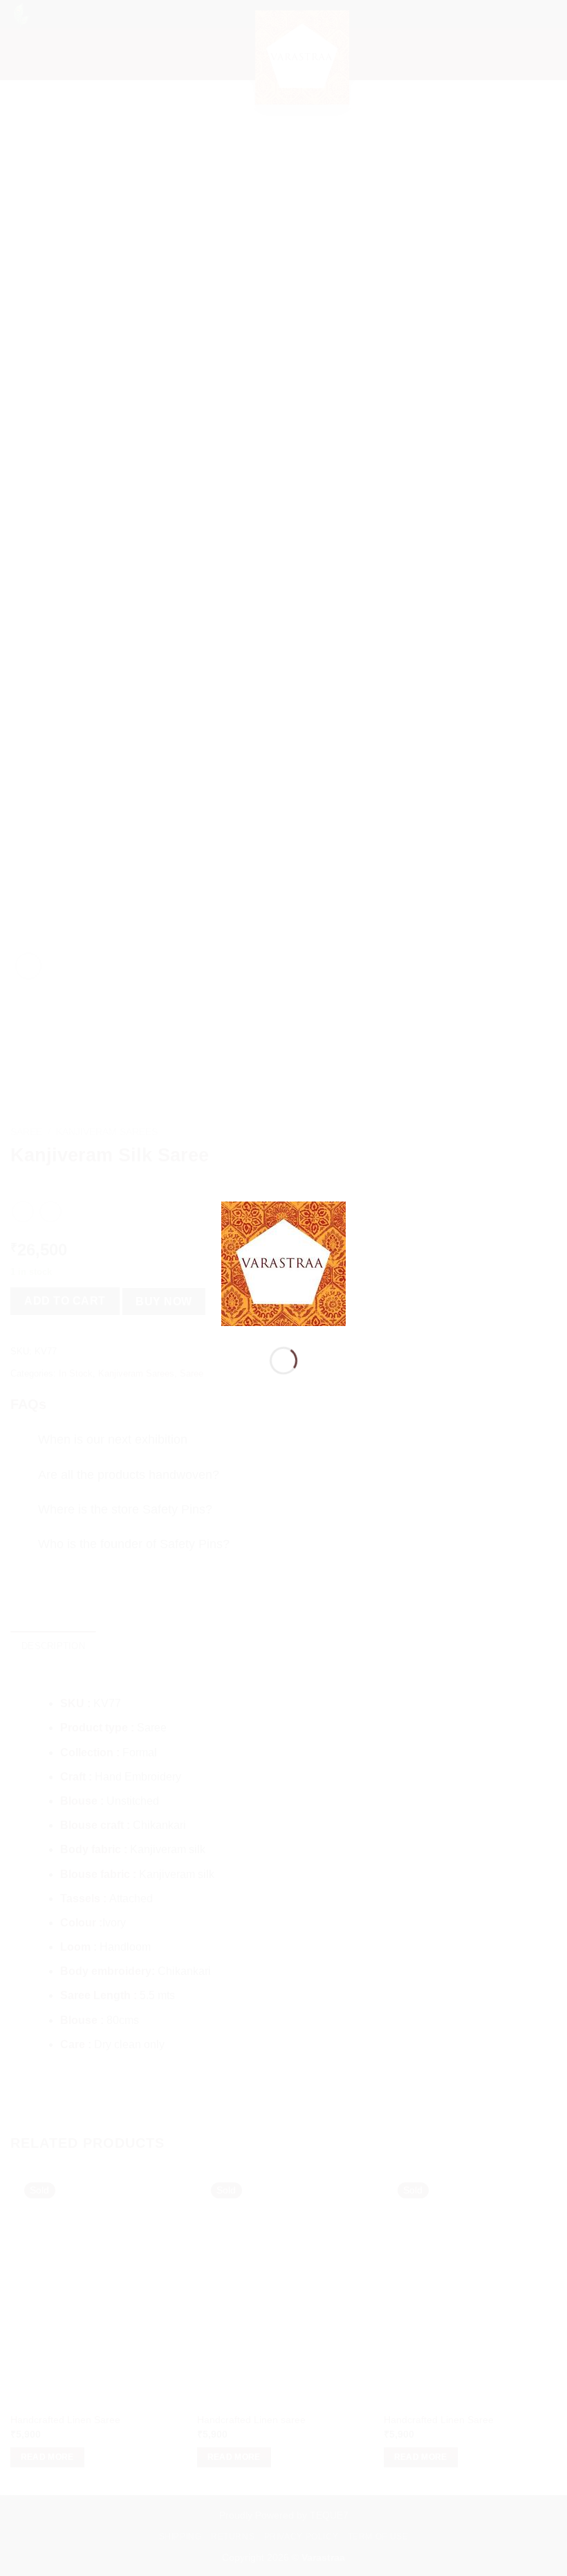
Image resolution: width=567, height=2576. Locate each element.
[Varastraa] (283, 1263)
